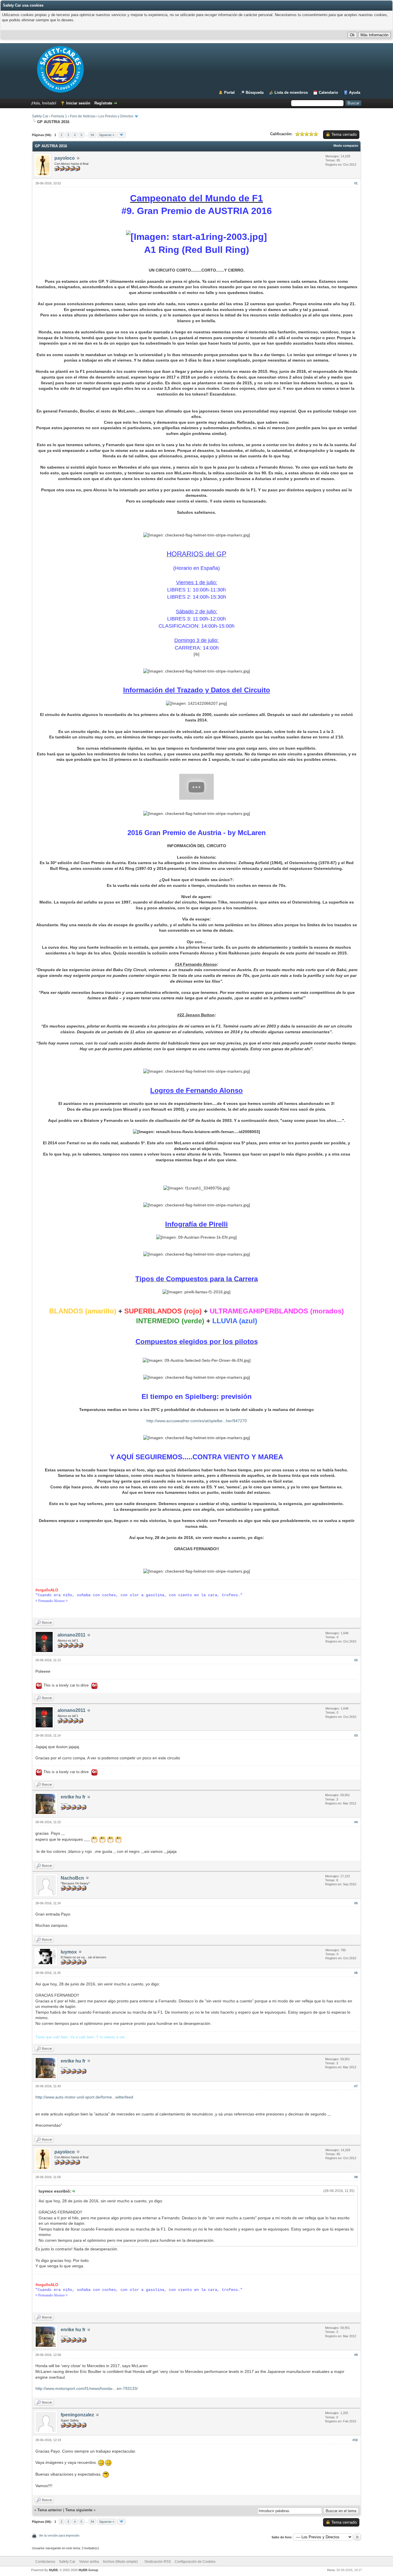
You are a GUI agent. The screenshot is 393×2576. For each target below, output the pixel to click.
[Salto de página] (121, 135)
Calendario (328, 92)
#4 (356, 1822)
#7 (356, 2086)
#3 (356, 1735)
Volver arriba (89, 2562)
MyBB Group (88, 2570)
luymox (69, 1952)
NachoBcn (72, 1878)
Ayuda (355, 92)
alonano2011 (71, 1635)
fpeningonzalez (77, 2415)
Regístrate (103, 103)
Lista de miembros (291, 92)
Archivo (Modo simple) (120, 2562)
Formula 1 (59, 116)
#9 (356, 2355)
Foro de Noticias (83, 116)
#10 (355, 2440)
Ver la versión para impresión (59, 2535)
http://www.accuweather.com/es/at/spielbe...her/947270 (197, 1421)
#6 (356, 1973)
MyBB (53, 2570)
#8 (356, 2177)
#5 (356, 1903)
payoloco (65, 158)
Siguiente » (107, 135)
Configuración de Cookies (195, 2562)
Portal (229, 92)
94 (92, 135)
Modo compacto (346, 146)
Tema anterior (50, 2510)
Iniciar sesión (78, 103)
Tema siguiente (79, 2510)
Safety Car (40, 116)
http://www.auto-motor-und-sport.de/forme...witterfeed (84, 2097)
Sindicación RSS (158, 2562)
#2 (356, 1660)
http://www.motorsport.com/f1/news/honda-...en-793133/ (87, 2388)
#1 (356, 183)
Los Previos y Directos (116, 116)
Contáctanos (45, 2562)
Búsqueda (255, 92)
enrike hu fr (73, 1797)
